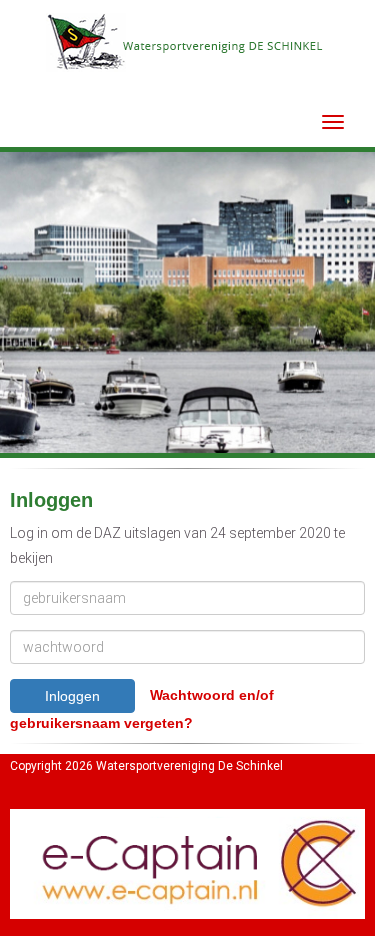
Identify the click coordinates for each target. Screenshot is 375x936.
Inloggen (72, 696)
